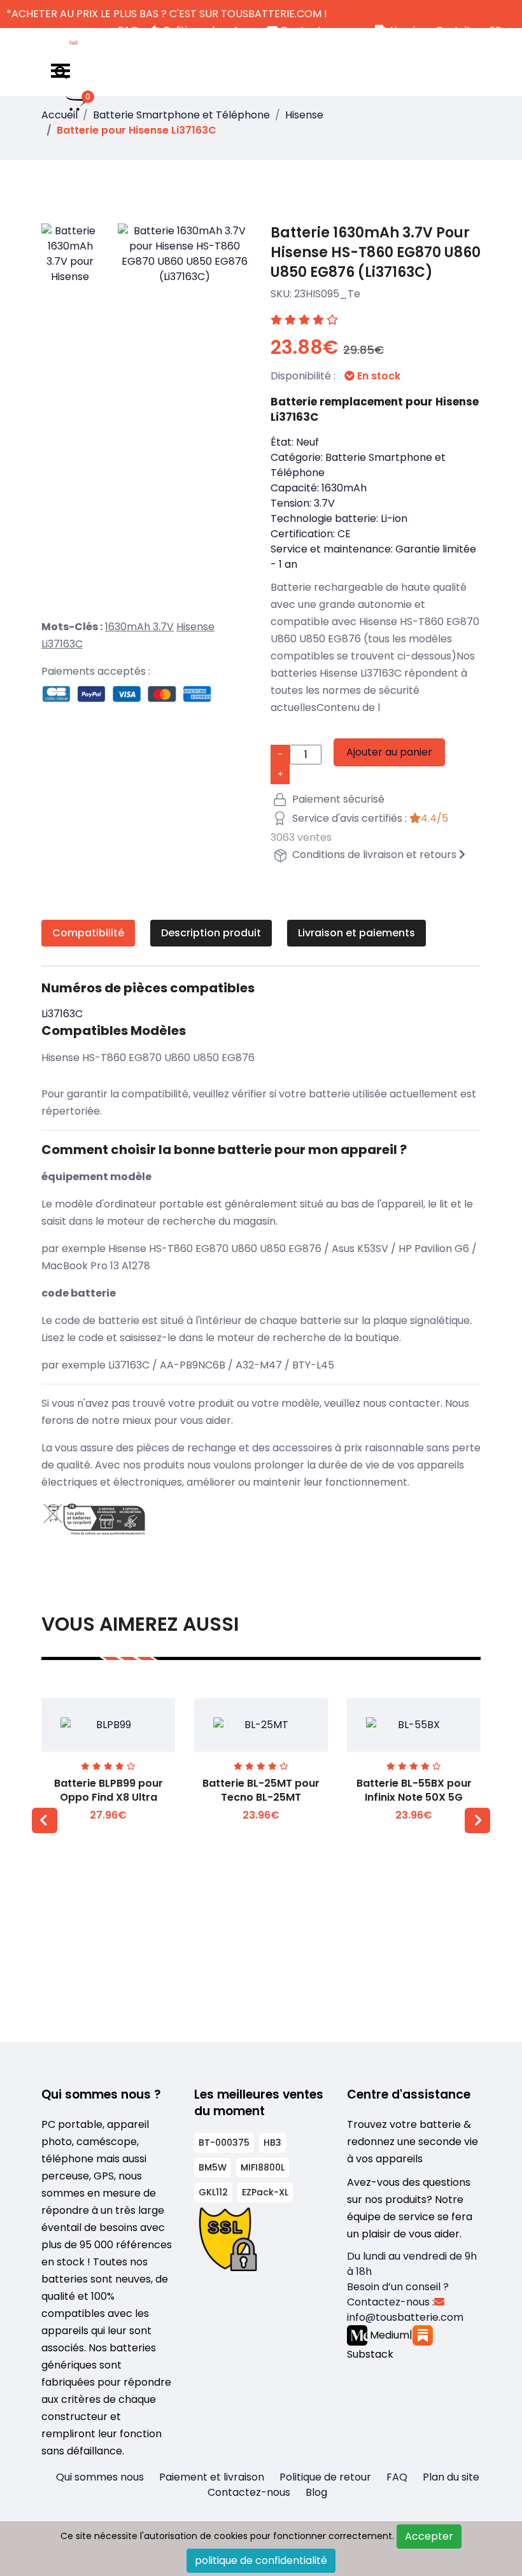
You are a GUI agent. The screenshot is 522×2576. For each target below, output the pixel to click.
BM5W (213, 2167)
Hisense (304, 115)
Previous (45, 1820)
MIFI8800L (263, 2167)
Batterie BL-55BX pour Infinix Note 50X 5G (414, 1790)
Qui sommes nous (100, 2477)
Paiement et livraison (212, 2477)
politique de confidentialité (261, 2560)
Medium (388, 2335)
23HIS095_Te (327, 294)
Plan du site (451, 2477)
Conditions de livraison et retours (374, 855)
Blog (316, 2492)
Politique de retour (325, 2477)
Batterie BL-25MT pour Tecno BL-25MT (261, 1790)
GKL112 (213, 2192)
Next (477, 1820)
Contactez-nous (249, 2492)
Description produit (211, 933)
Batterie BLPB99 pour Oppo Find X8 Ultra (109, 1790)
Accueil (60, 115)
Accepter (429, 2536)
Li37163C (62, 644)
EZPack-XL (265, 2192)
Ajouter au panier (389, 752)
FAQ (397, 2477)
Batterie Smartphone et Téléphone (181, 115)
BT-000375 (224, 2143)
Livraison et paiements (356, 933)
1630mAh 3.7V (139, 627)
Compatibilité (88, 933)
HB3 (272, 2143)
